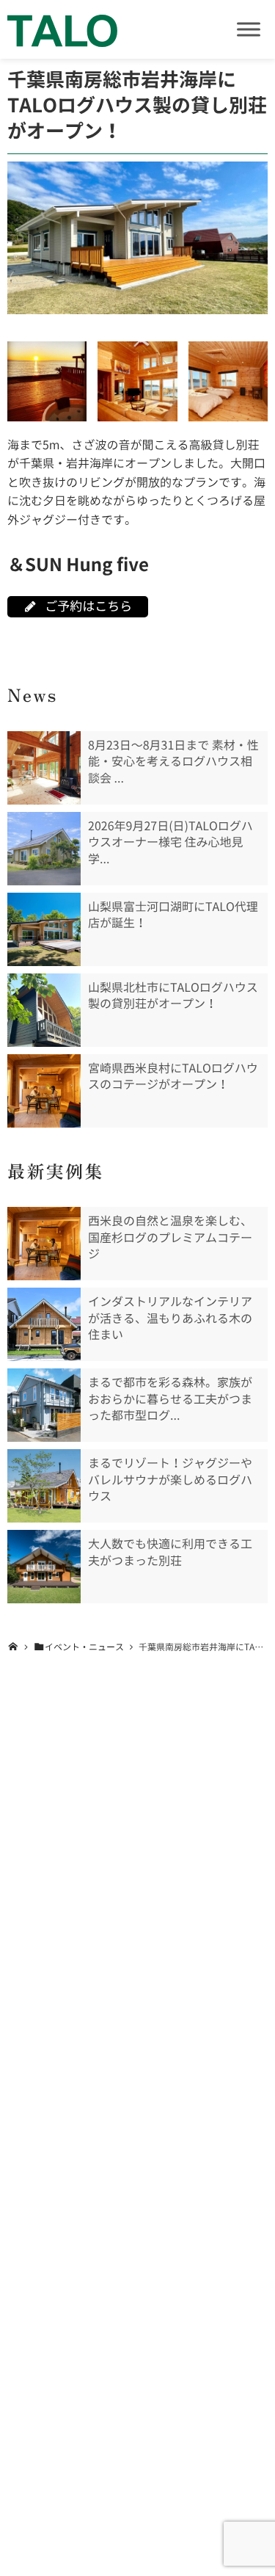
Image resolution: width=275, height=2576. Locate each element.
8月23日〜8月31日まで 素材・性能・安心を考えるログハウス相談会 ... (173, 762)
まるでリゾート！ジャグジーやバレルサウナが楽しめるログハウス (170, 1480)
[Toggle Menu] (249, 29)
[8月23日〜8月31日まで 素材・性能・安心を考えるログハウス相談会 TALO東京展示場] (44, 768)
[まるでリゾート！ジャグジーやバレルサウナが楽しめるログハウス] (44, 1486)
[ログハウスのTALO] (62, 29)
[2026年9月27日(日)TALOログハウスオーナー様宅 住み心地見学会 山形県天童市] (44, 849)
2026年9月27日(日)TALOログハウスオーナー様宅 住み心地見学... (170, 842)
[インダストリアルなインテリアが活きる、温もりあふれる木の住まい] (44, 1324)
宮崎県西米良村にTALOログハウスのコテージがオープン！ (173, 1076)
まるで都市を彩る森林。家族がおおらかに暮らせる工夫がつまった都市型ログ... (170, 1399)
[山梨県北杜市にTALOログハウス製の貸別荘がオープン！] (44, 1010)
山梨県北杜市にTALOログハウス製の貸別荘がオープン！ (173, 995)
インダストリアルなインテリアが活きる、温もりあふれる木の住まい (170, 1318)
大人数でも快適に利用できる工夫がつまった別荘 (170, 1552)
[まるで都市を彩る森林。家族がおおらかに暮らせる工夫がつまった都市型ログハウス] (44, 1405)
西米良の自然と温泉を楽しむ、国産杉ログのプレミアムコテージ (170, 1237)
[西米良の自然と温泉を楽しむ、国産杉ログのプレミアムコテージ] (44, 1244)
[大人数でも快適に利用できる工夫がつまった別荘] (44, 1567)
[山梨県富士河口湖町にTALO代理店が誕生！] (44, 929)
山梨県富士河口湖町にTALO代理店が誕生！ (173, 915)
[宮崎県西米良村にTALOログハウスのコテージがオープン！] (44, 1091)
